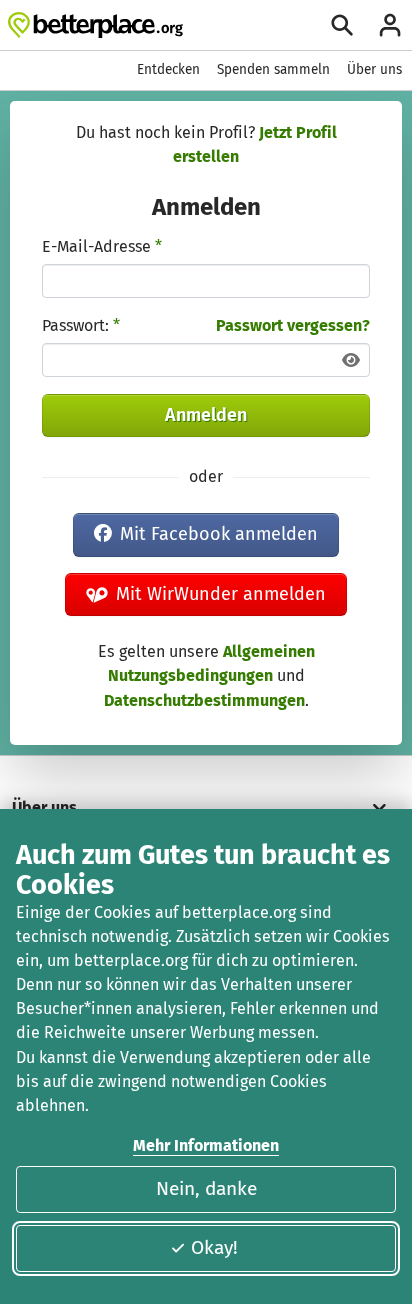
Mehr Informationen (206, 1145)
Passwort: (81, 325)
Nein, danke (206, 1188)
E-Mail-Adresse (102, 246)
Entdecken (168, 69)
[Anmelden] (390, 25)
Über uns (374, 69)
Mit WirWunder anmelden (221, 594)
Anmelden (206, 415)
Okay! (214, 1247)
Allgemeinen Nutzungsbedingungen (211, 663)
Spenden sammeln (273, 69)
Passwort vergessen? (293, 325)
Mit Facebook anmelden (219, 534)
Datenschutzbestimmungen (204, 700)
